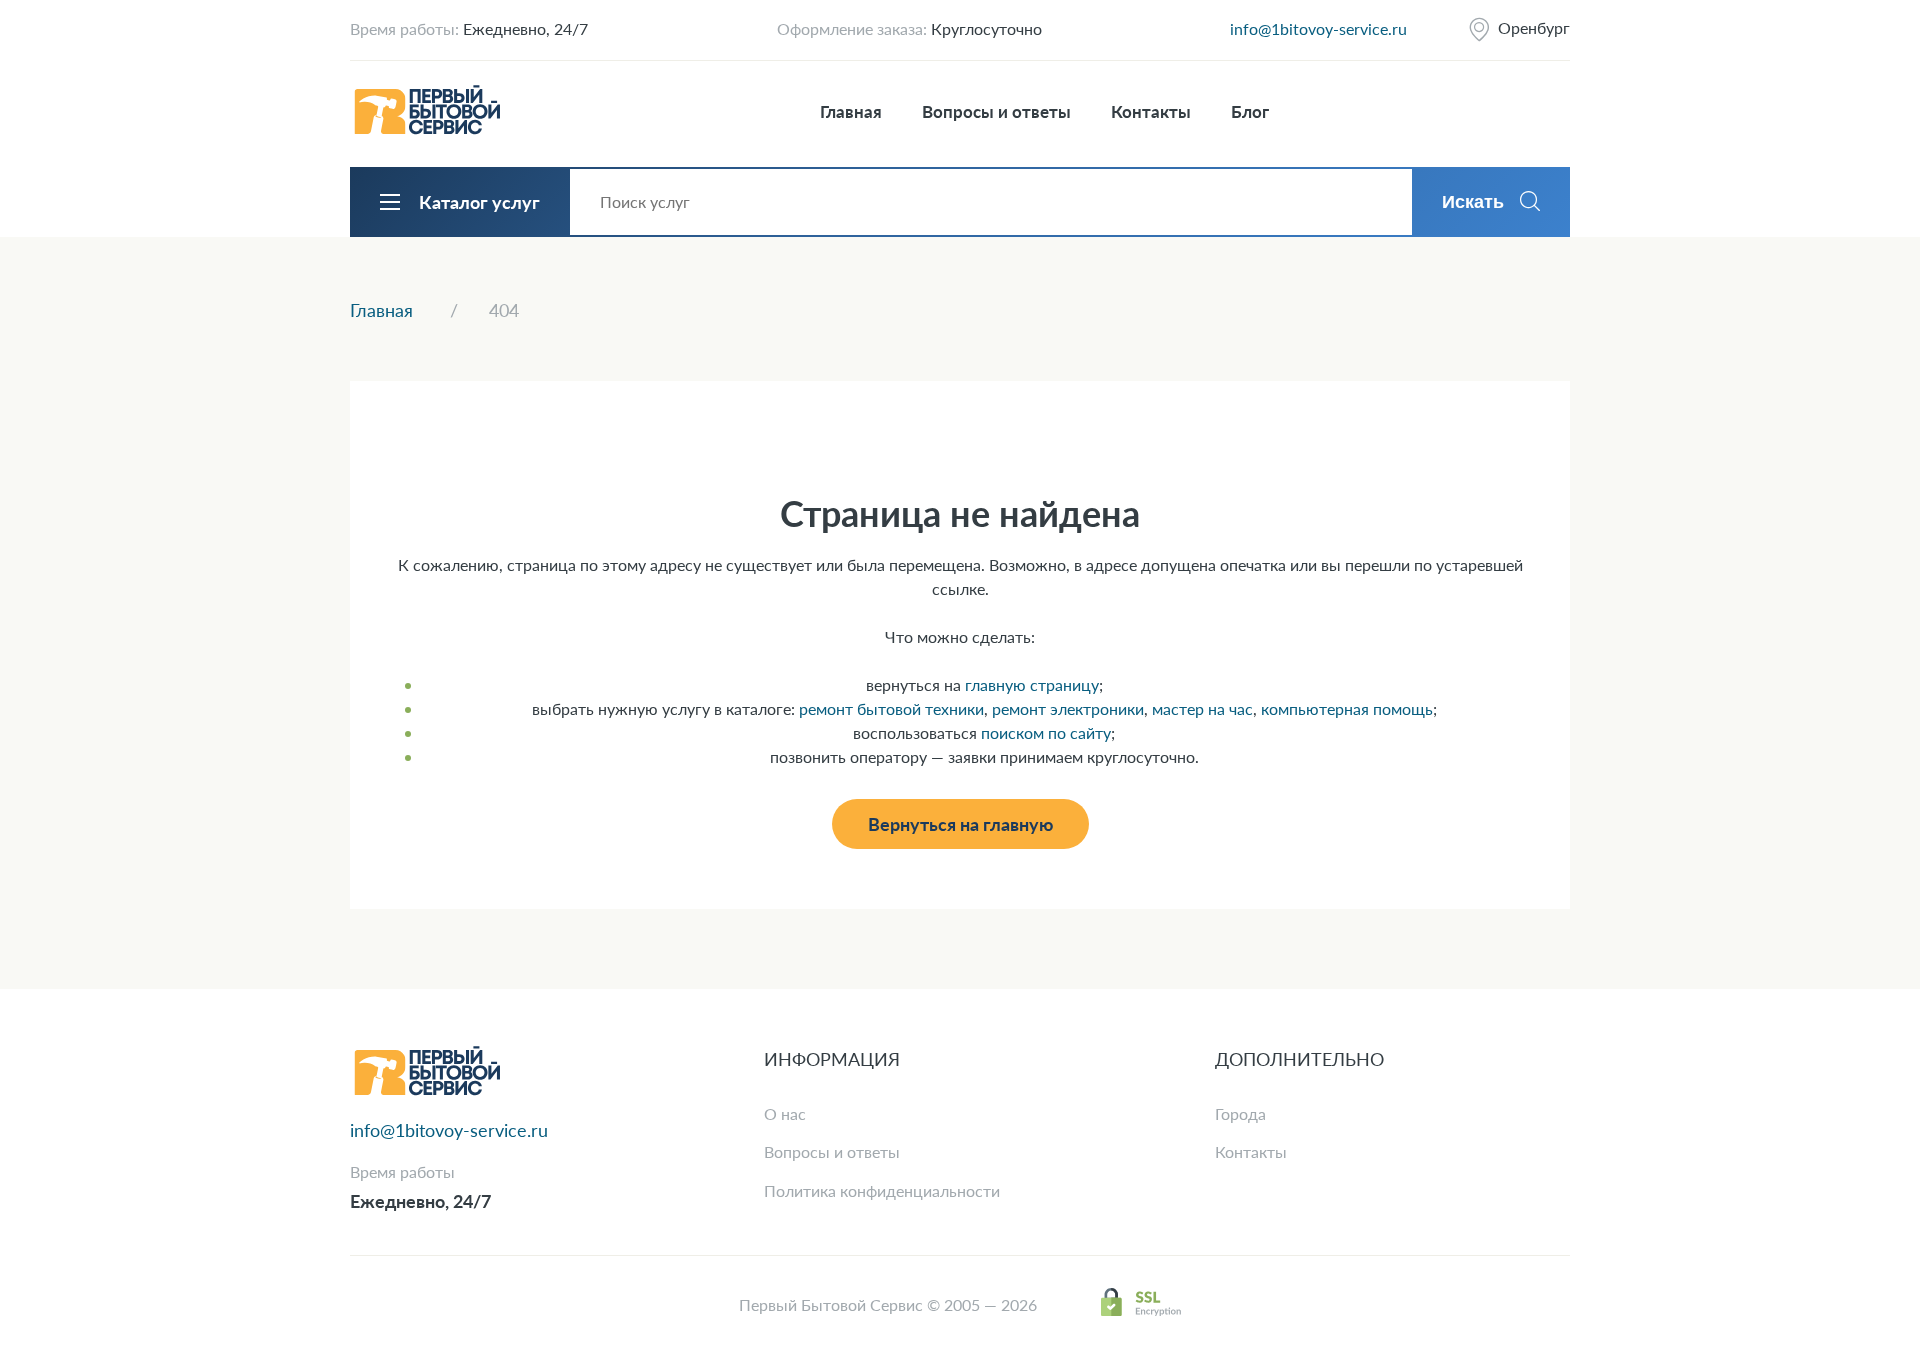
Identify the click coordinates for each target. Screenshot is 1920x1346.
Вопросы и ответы (996, 111)
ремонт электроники (1068, 708)
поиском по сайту (1046, 732)
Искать (1473, 202)
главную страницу (1032, 684)
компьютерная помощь (1347, 708)
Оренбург (1534, 27)
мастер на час (1202, 708)
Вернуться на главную (960, 824)
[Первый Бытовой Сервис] (426, 111)
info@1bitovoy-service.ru (1318, 28)
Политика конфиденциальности (882, 1190)
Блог (1250, 111)
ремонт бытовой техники (891, 708)
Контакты (1151, 111)
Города (1240, 1113)
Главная (851, 111)
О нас (785, 1113)
